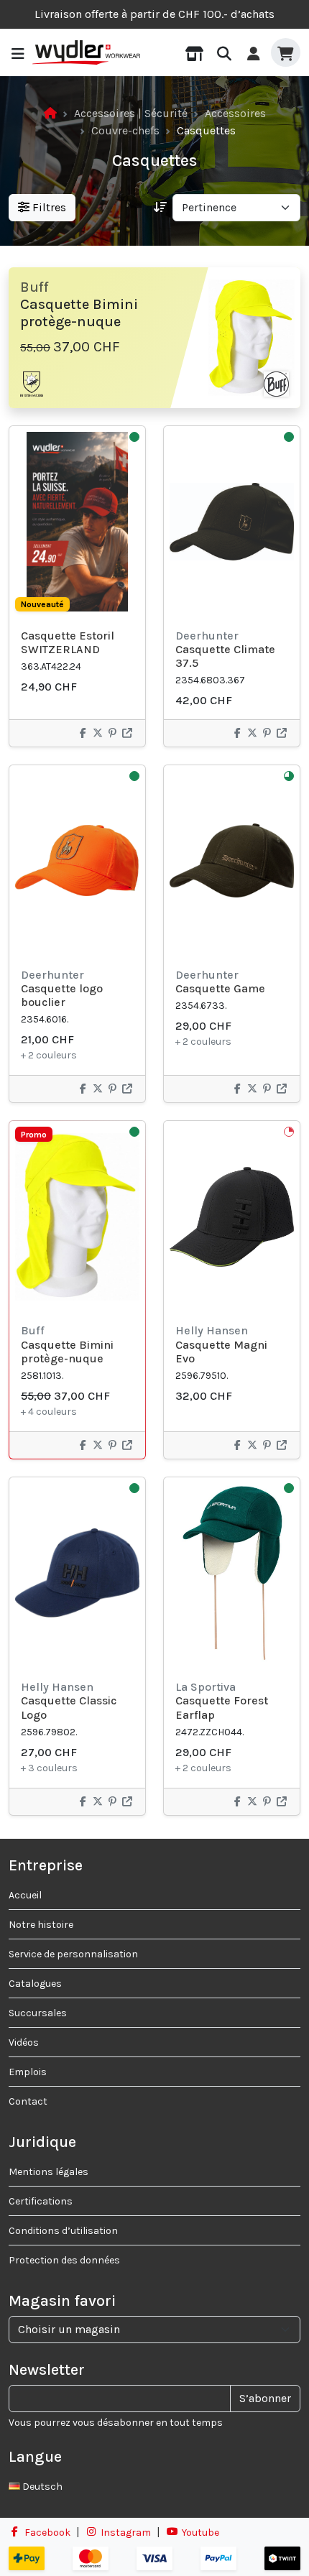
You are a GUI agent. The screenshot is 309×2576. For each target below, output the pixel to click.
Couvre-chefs (125, 130)
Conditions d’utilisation (63, 2231)
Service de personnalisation (73, 1954)
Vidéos (24, 2042)
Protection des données (64, 2260)
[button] (194, 52)
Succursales (38, 2013)
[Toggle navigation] (18, 53)
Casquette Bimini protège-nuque (67, 1352)
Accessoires (235, 113)
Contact (28, 2101)
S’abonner (265, 2398)
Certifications (41, 2201)
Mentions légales (49, 2172)
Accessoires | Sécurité (131, 113)
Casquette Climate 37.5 (225, 656)
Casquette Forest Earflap (222, 1707)
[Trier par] (160, 208)
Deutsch (41, 2487)
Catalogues (35, 1984)
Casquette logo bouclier (62, 995)
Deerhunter (207, 636)
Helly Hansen (212, 1330)
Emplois (28, 2072)
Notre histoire (41, 1925)
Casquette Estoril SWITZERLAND (68, 642)
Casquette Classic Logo (69, 1707)
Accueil (25, 1895)
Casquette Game (220, 988)
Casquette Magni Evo (221, 1352)
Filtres (48, 207)
